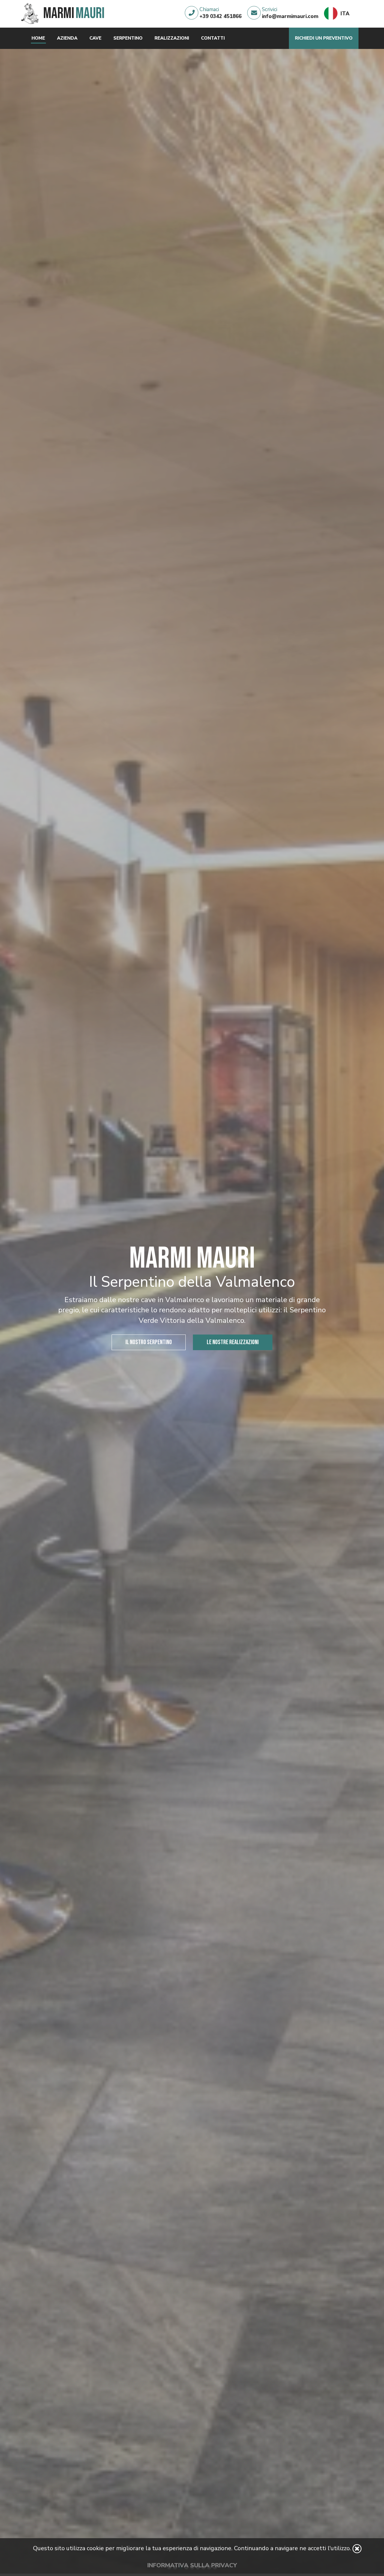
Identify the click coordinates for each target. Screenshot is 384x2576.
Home (38, 38)
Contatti (213, 38)
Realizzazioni (172, 38)
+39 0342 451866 (220, 16)
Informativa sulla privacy (192, 2565)
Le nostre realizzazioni (233, 1342)
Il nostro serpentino (149, 1342)
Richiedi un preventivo (324, 38)
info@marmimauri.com (290, 16)
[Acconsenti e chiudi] (357, 2549)
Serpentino (128, 38)
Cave (95, 38)
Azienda (67, 38)
